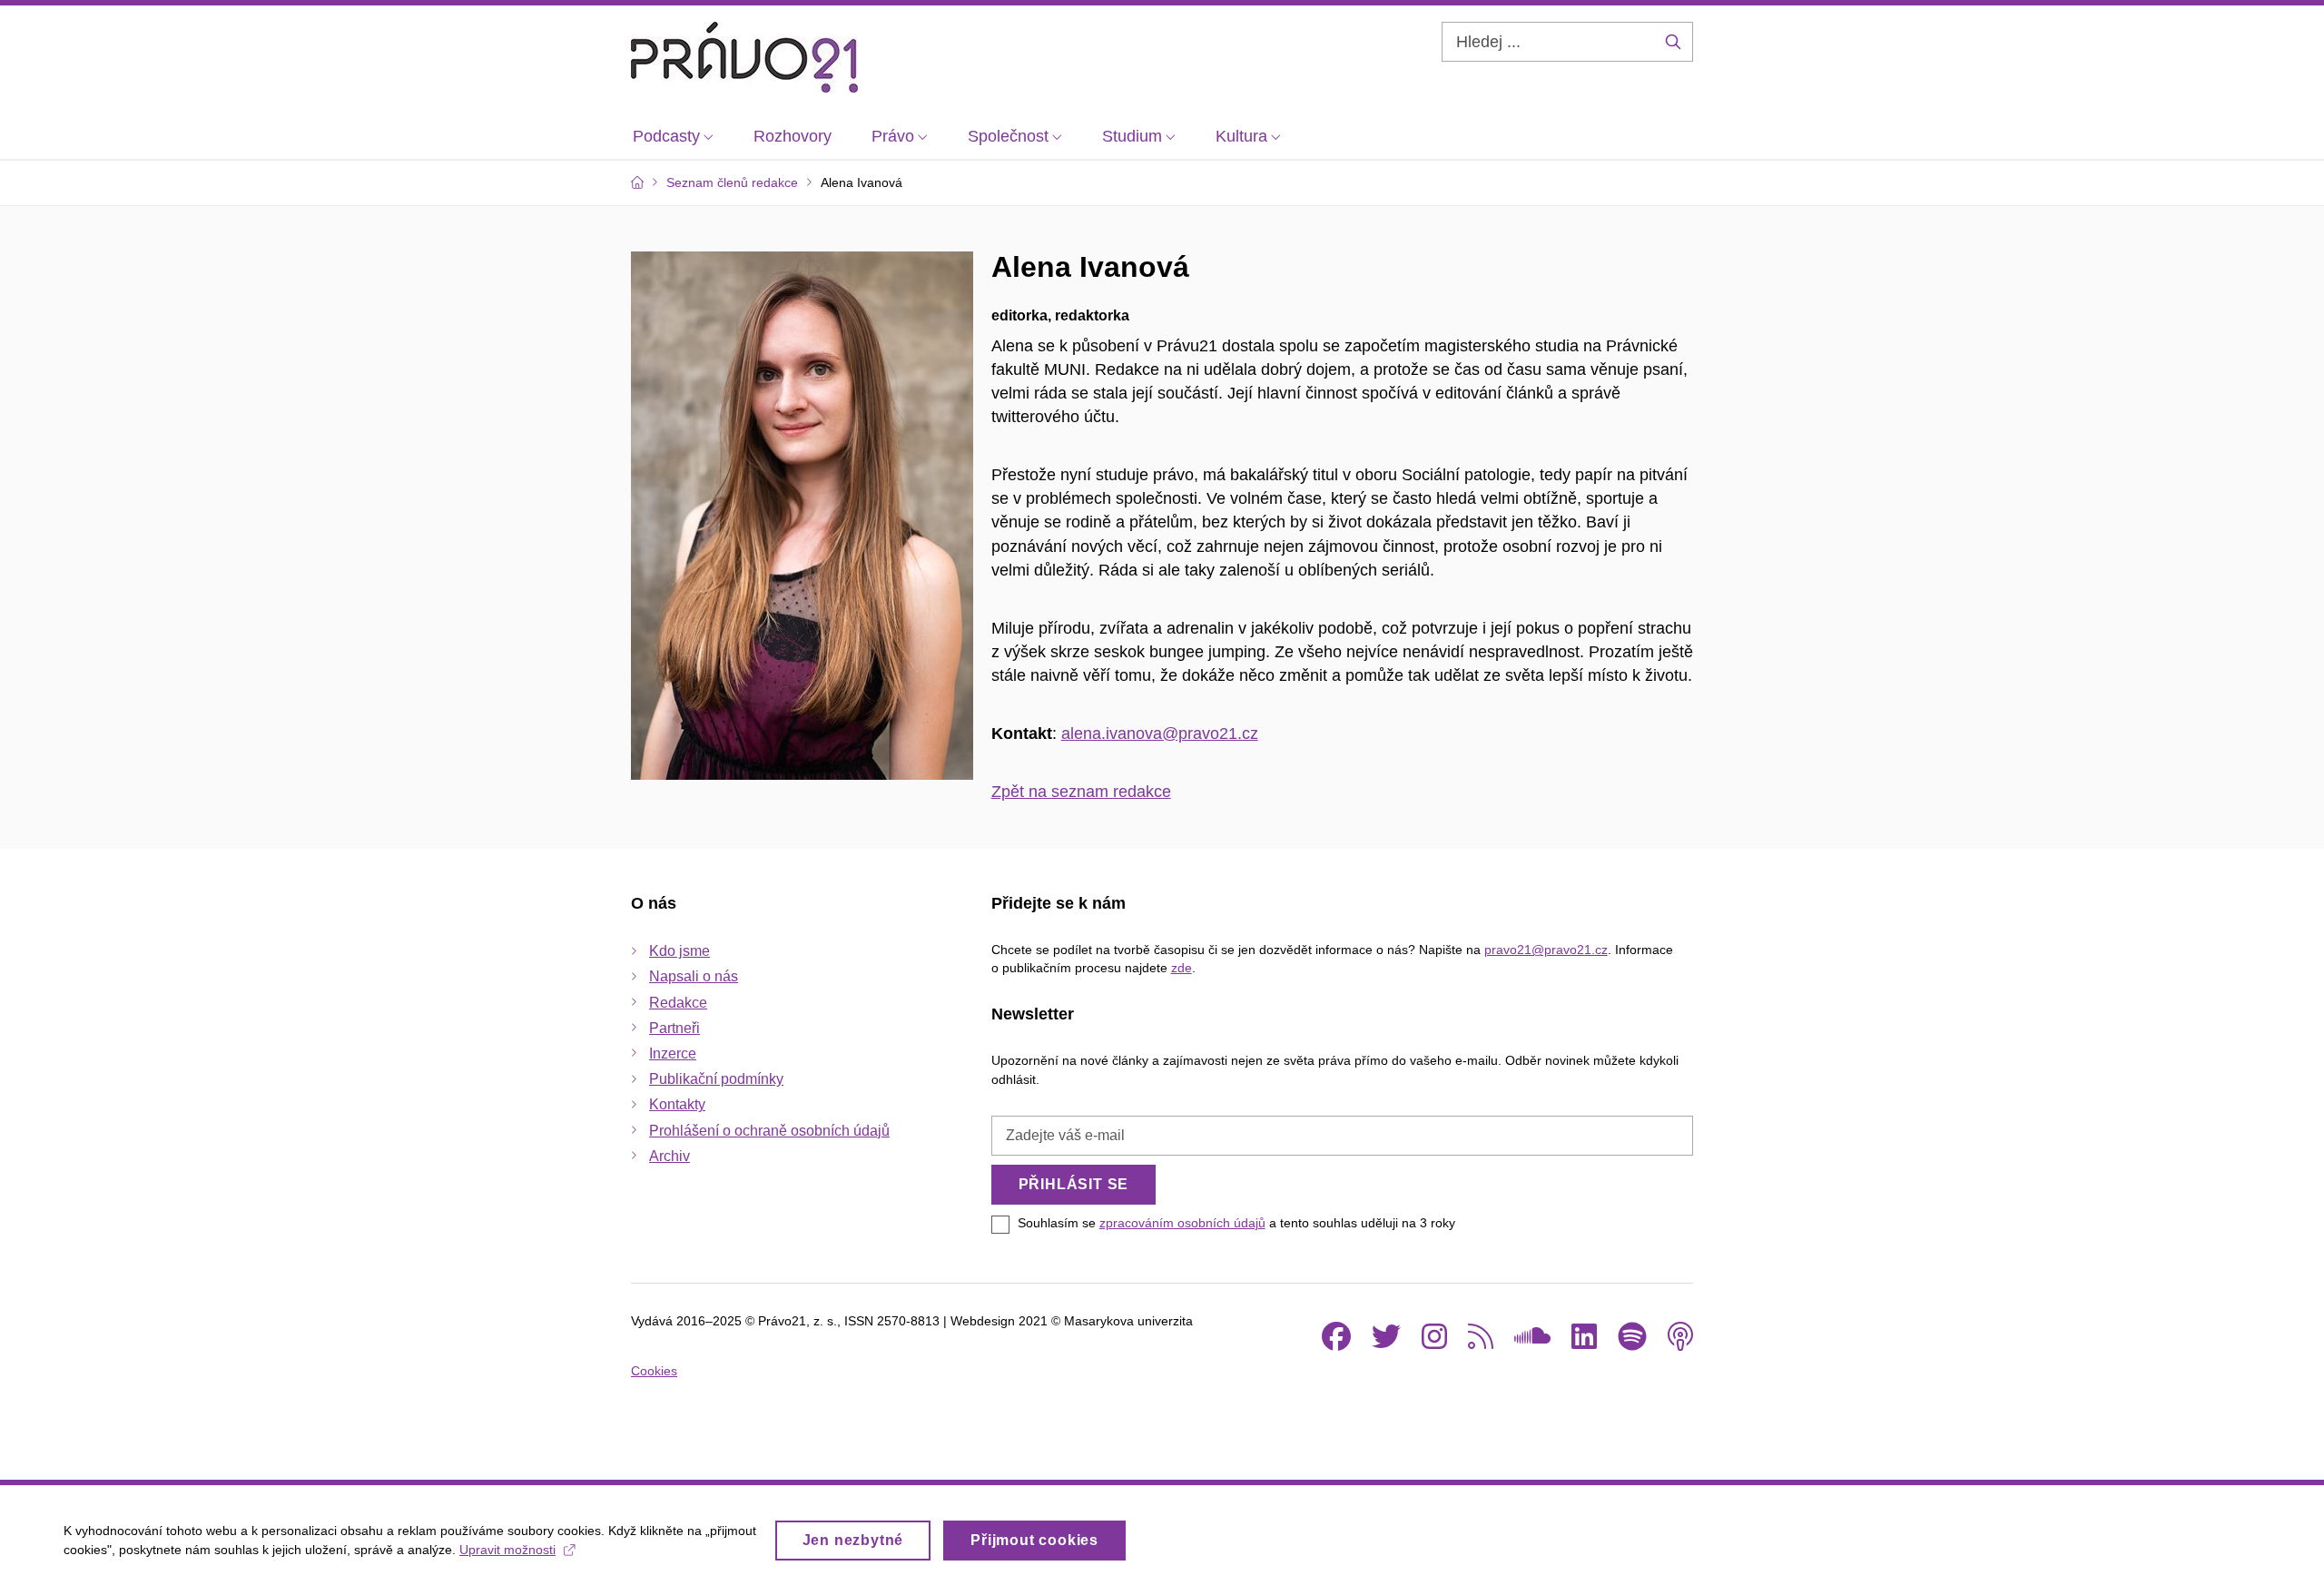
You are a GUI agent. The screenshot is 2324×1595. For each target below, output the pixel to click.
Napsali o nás (694, 976)
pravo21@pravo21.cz (1546, 950)
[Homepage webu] (744, 57)
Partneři (675, 1028)
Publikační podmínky (716, 1079)
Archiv (670, 1156)
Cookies (654, 1371)
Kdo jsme (679, 951)
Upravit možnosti (507, 1550)
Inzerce (673, 1053)
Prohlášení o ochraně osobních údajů (769, 1131)
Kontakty (677, 1104)
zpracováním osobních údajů (1182, 1223)
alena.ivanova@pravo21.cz (1160, 734)
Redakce (678, 1003)
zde (1182, 968)
